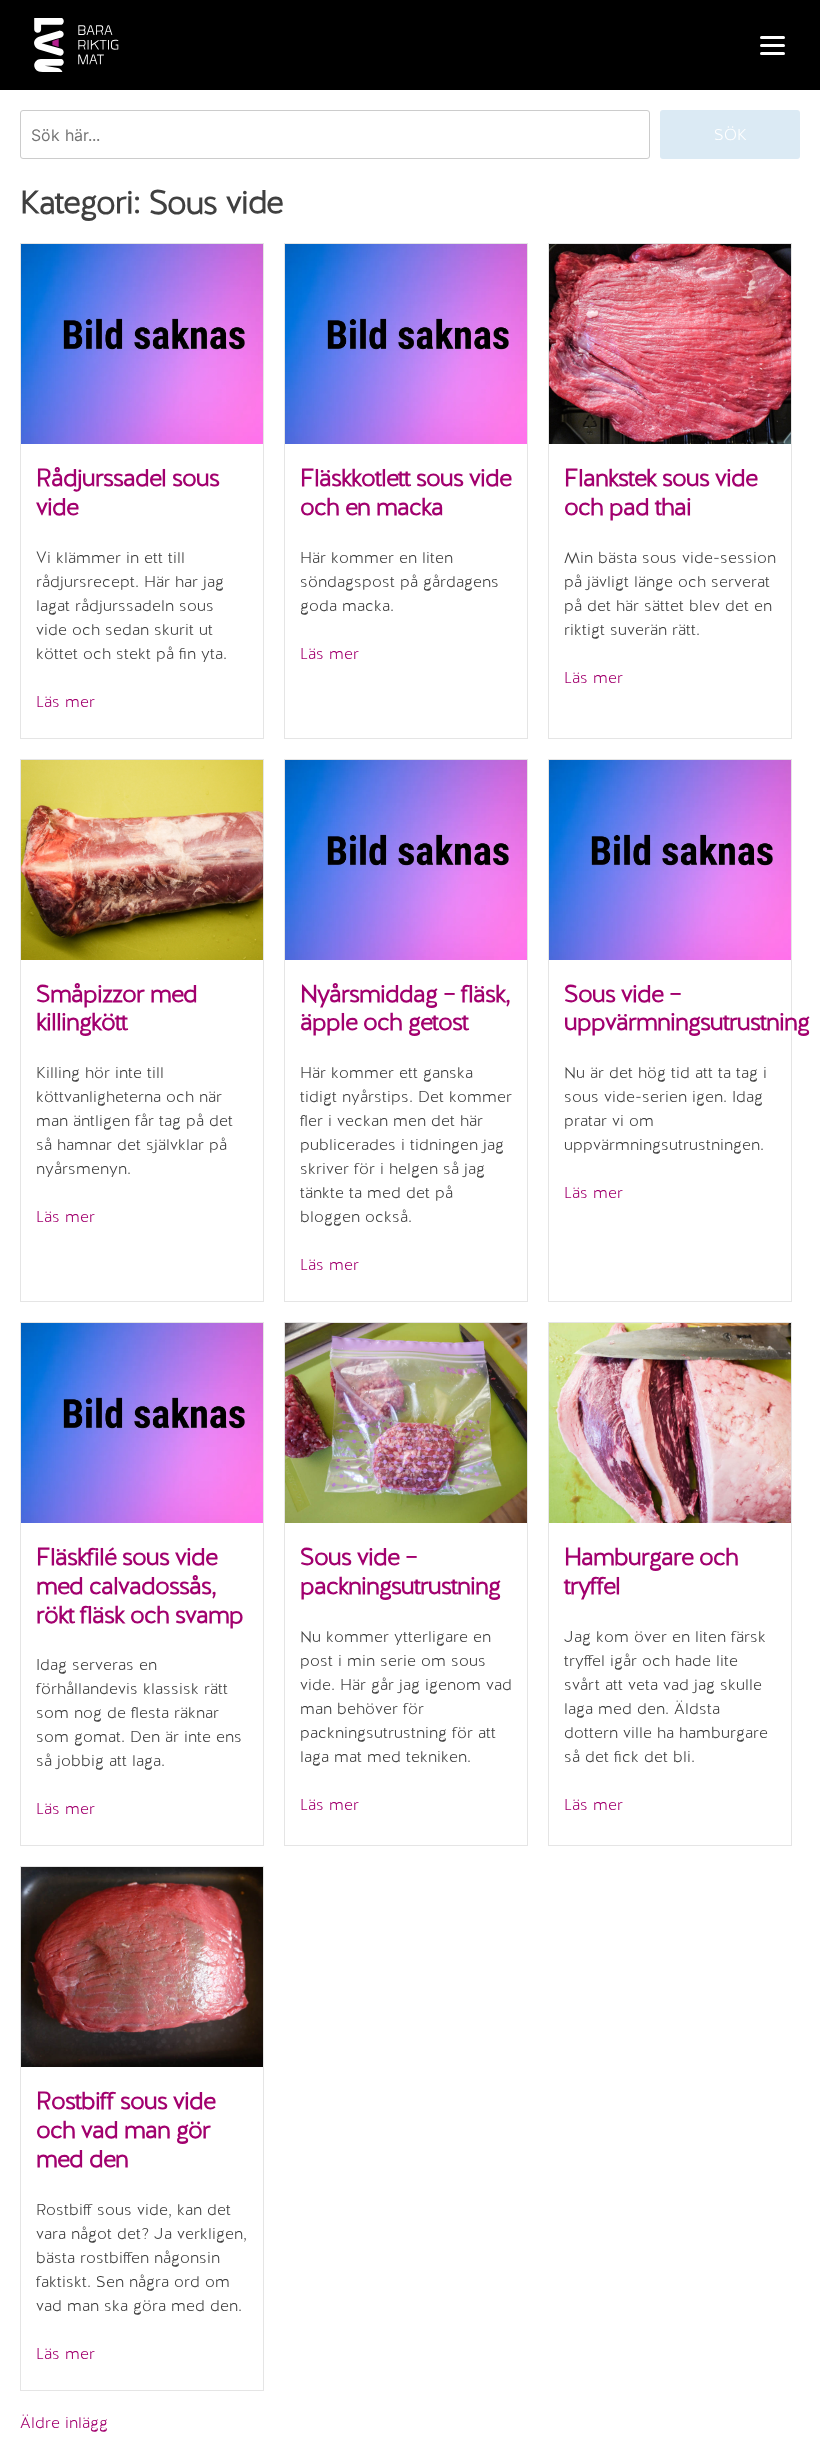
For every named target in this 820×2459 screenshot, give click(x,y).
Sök (730, 134)
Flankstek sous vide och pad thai (660, 492)
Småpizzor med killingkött (116, 1008)
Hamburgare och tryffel (651, 1571)
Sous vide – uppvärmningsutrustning (686, 1008)
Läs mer (65, 701)
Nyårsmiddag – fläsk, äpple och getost (405, 1008)
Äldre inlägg (64, 2422)
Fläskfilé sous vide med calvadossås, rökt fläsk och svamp (139, 1585)
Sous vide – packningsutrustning (400, 1571)
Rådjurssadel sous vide (127, 492)
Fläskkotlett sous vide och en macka (405, 492)
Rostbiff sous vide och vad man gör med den (125, 2129)
